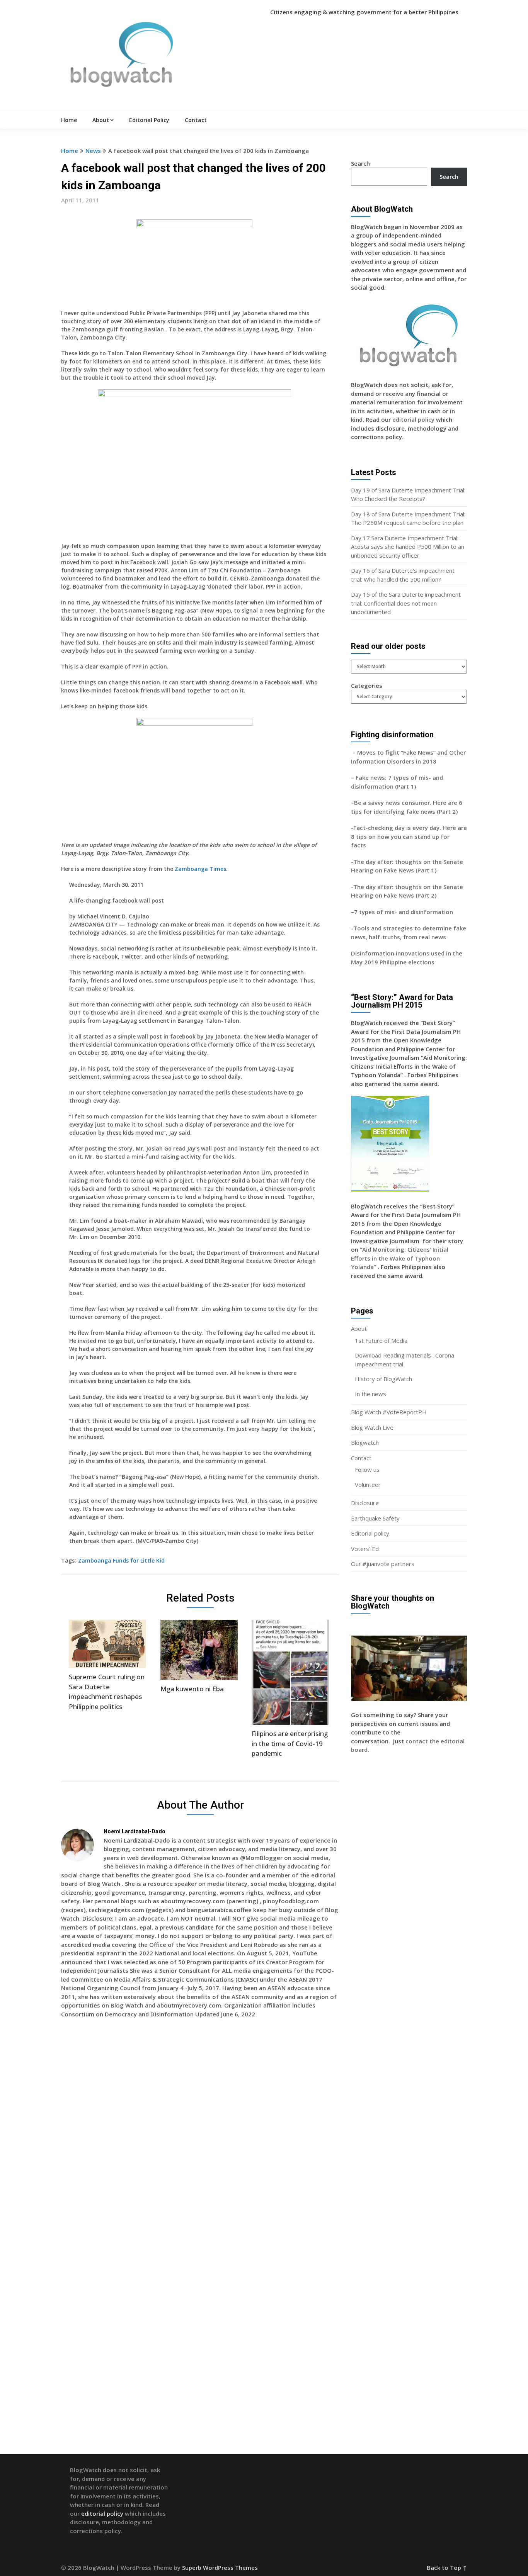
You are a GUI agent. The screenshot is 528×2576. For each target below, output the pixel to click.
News (93, 151)
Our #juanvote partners (383, 1564)
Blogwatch (365, 1442)
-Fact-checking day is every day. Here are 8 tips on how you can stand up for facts (409, 836)
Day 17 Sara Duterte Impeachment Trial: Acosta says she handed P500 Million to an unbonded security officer (408, 547)
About (101, 120)
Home (69, 120)
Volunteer (368, 1485)
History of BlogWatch (383, 1379)
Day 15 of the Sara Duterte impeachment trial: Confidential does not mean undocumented (406, 603)
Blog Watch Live (372, 1427)
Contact (196, 120)
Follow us (367, 1470)
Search (360, 163)
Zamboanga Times (200, 869)
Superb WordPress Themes (220, 2568)
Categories (367, 686)
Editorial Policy (149, 120)
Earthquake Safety (375, 1518)
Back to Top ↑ (447, 2568)
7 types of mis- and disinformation (404, 912)
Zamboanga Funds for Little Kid (121, 1560)
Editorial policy (370, 1533)
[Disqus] (200, 2136)
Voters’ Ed (365, 1549)
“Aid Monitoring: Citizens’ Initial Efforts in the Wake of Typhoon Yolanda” (400, 1258)
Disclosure (365, 1503)
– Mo (359, 752)
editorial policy (413, 419)
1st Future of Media (381, 1341)
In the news (370, 1394)
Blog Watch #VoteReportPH (389, 1412)
